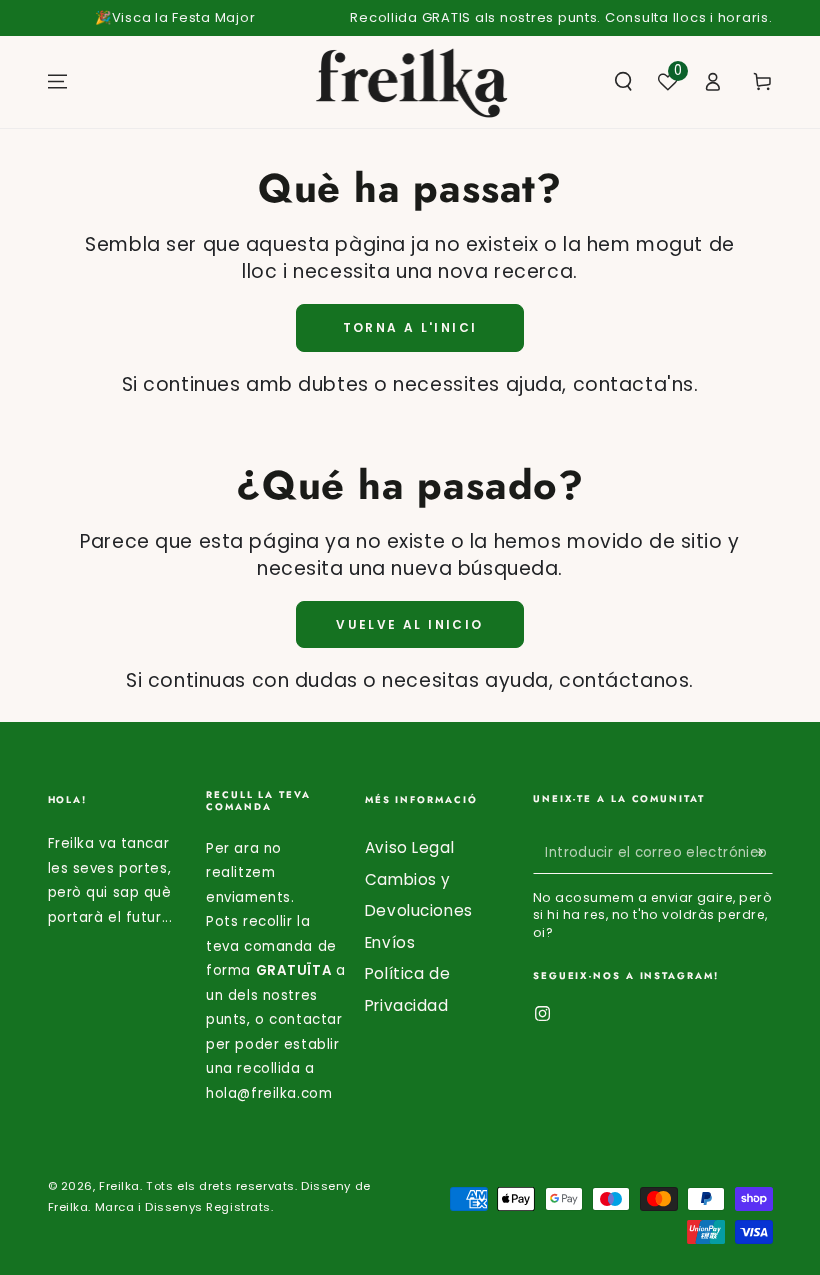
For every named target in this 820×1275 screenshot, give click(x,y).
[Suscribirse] (762, 853)
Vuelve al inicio (409, 624)
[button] (623, 82)
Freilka (119, 1186)
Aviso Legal (409, 847)
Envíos (390, 942)
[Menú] (57, 82)
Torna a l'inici (410, 327)
